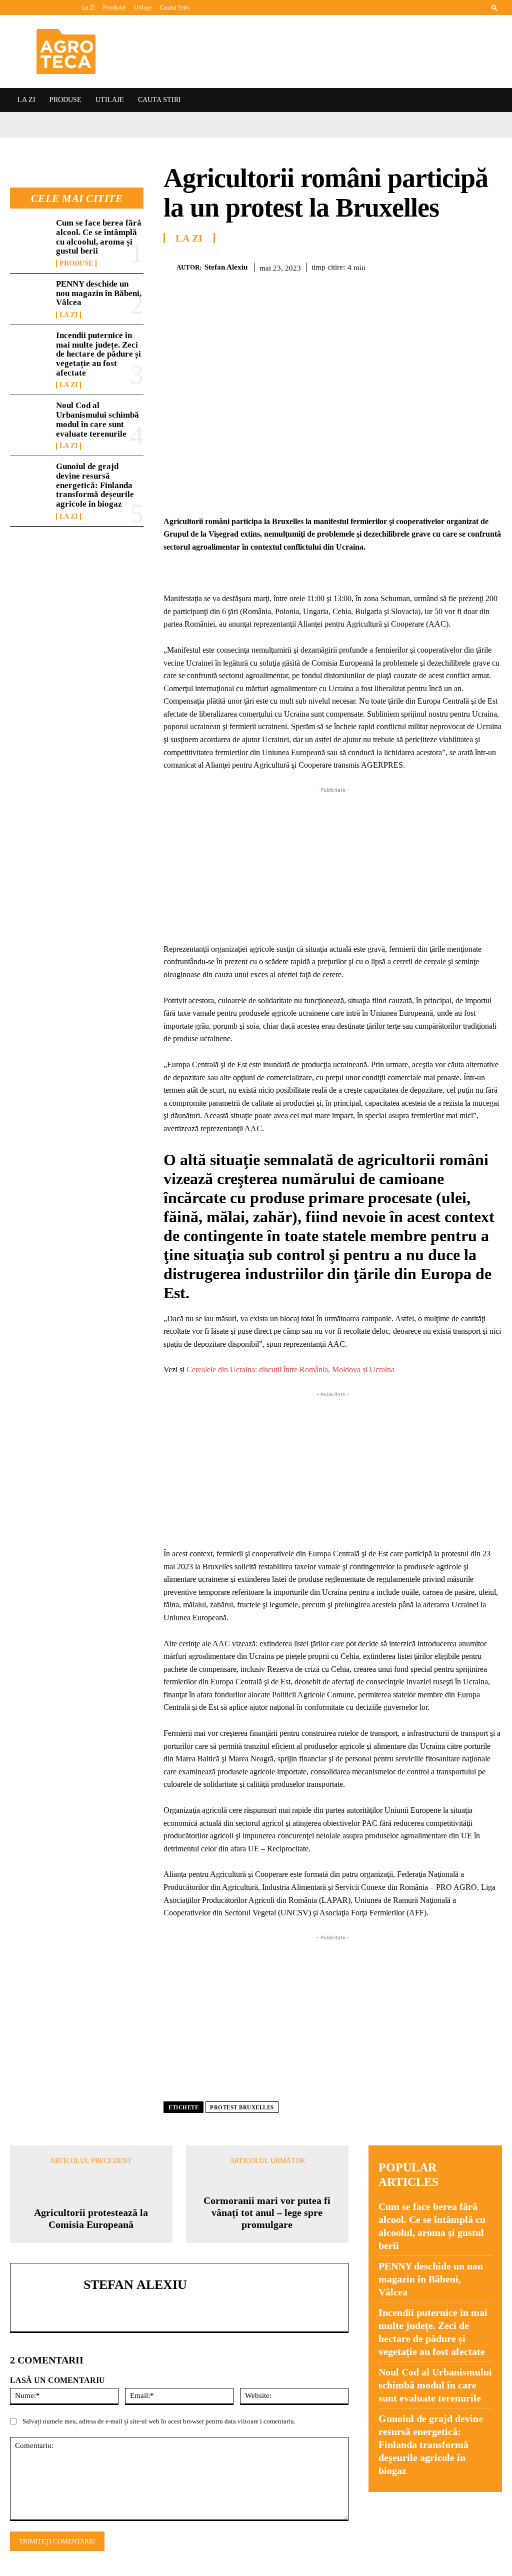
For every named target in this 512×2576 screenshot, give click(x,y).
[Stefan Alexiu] (170, 267)
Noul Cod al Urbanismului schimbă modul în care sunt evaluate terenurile (97, 419)
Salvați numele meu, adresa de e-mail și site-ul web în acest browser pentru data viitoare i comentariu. (159, 2421)
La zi (68, 315)
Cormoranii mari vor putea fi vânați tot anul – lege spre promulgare (267, 2212)
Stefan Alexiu (226, 267)
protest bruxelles (242, 2107)
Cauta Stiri (174, 7)
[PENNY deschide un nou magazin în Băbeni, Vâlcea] (30, 298)
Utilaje (143, 7)
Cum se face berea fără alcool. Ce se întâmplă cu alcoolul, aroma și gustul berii (99, 237)
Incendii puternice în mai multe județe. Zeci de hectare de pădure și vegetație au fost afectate (98, 354)
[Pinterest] (422, 266)
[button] (494, 7)
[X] (399, 266)
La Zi (88, 7)
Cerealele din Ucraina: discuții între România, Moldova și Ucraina (290, 1370)
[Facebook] (376, 266)
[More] (491, 266)
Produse (114, 7)
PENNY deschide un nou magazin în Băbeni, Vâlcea (99, 293)
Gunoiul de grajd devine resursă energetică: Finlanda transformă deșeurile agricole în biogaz (95, 485)
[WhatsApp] (445, 266)
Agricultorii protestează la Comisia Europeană (91, 2218)
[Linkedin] (468, 266)
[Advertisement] (333, 865)
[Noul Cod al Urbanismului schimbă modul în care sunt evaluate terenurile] (30, 419)
